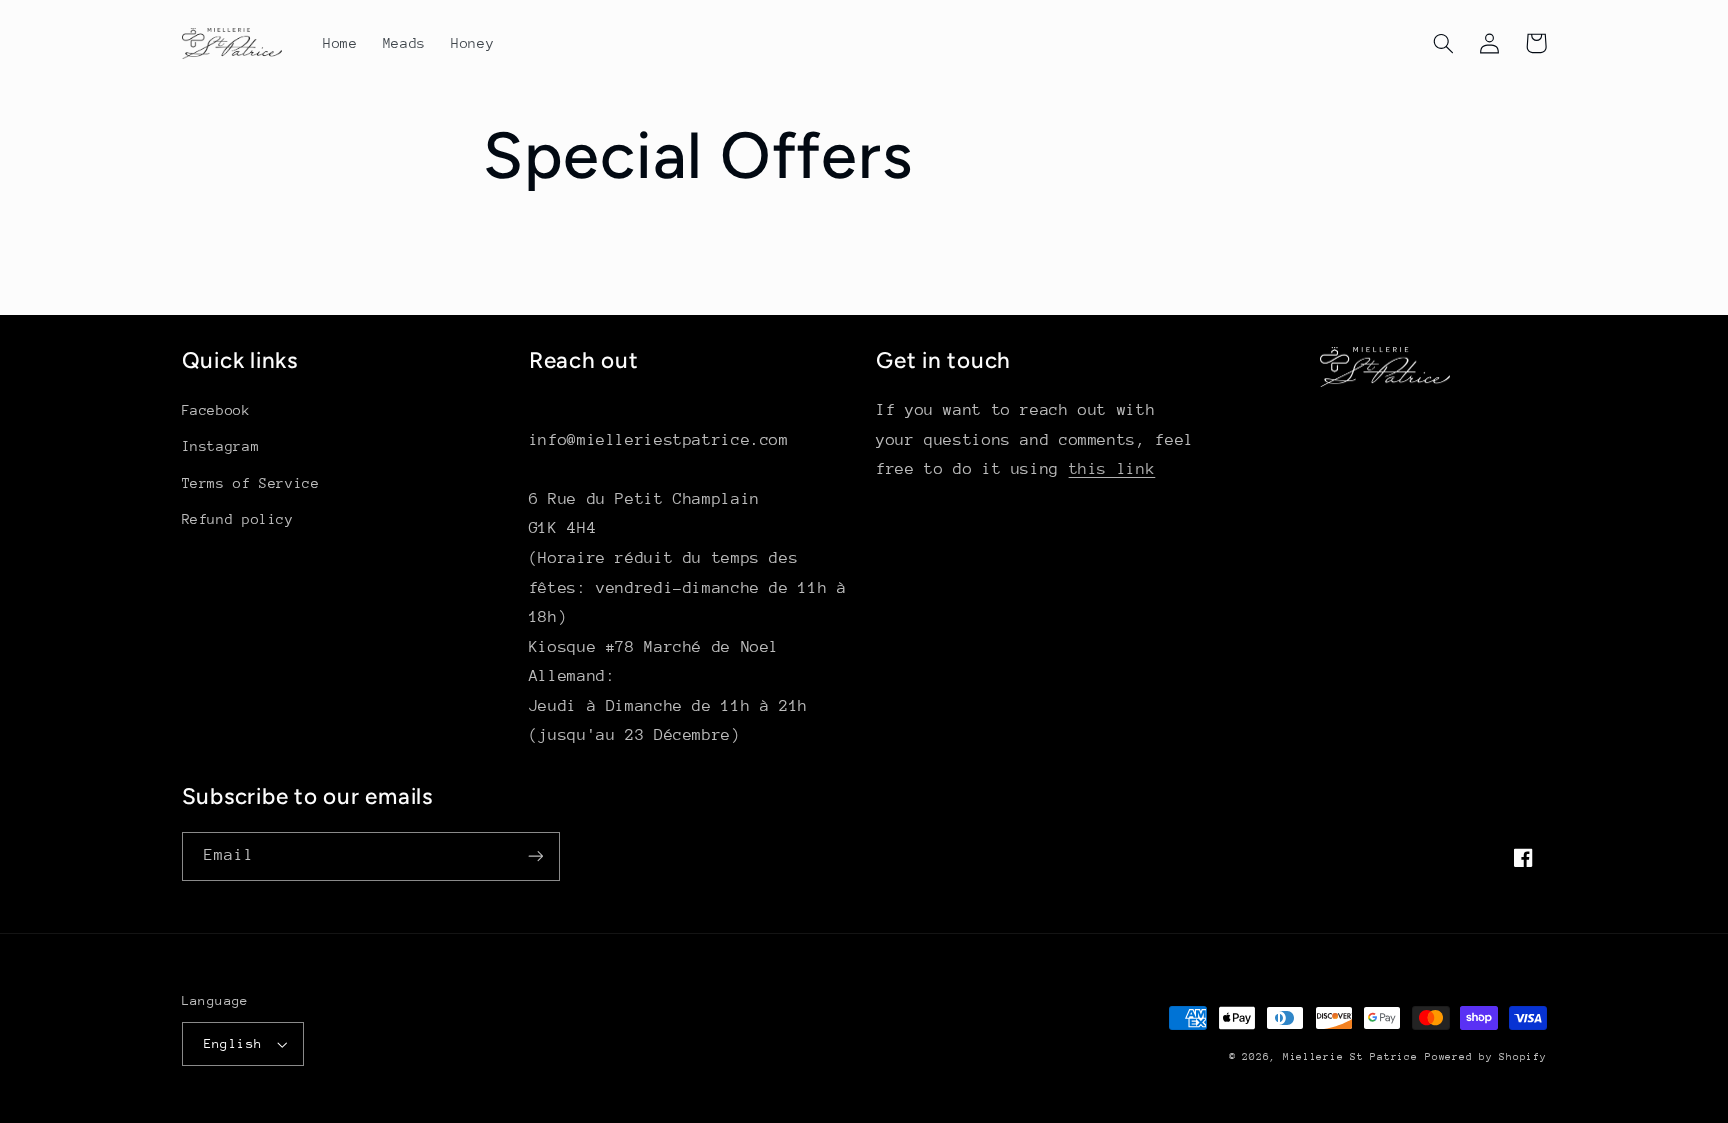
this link (1112, 469)
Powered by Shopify (1485, 1057)
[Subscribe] (535, 856)
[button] (1444, 43)
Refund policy (238, 519)
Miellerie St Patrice (1350, 1057)
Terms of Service (251, 483)
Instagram (221, 446)
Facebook (216, 410)
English (233, 1043)
